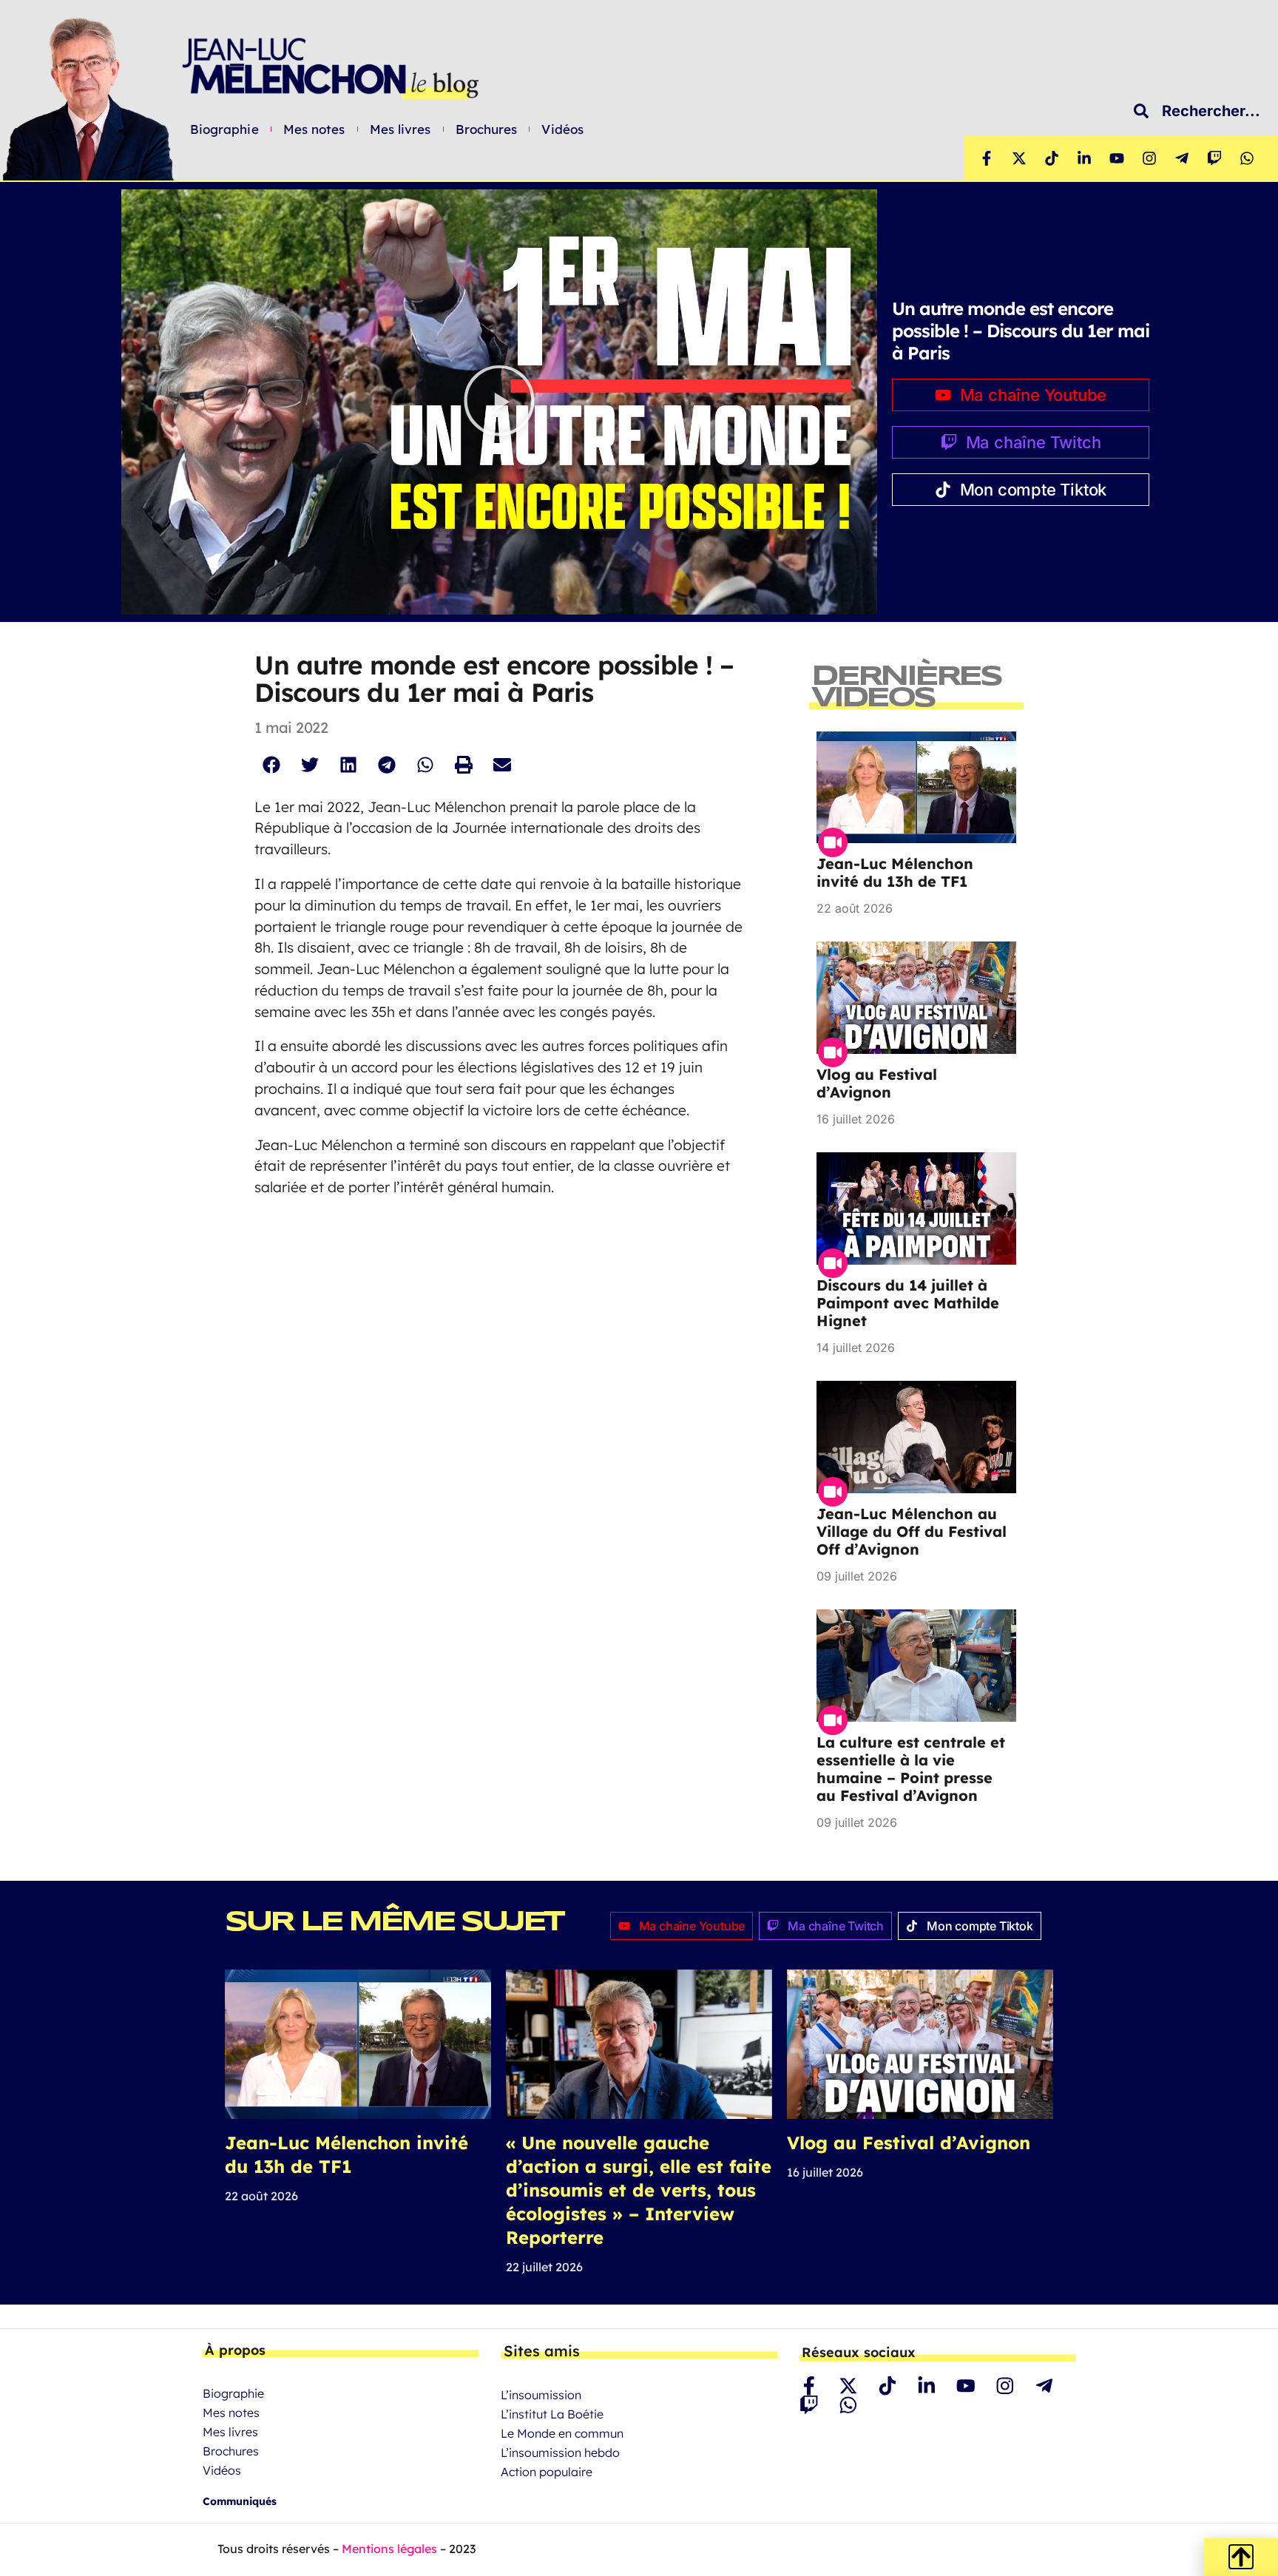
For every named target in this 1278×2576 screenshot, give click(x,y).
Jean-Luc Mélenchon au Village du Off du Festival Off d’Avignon (912, 1531)
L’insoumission (541, 2395)
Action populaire (547, 2472)
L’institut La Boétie (552, 2414)
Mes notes (314, 129)
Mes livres (400, 129)
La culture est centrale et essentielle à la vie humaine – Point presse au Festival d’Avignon (911, 1769)
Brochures (487, 129)
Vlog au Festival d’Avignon (877, 1083)
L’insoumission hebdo (560, 2452)
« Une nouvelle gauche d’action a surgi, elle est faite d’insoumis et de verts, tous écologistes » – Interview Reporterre (639, 2190)
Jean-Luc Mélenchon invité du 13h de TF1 (895, 872)
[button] (499, 402)
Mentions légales (389, 2549)
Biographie (224, 129)
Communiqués (240, 2501)
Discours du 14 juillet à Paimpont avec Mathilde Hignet (908, 1303)
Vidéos (562, 129)
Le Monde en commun (562, 2433)
